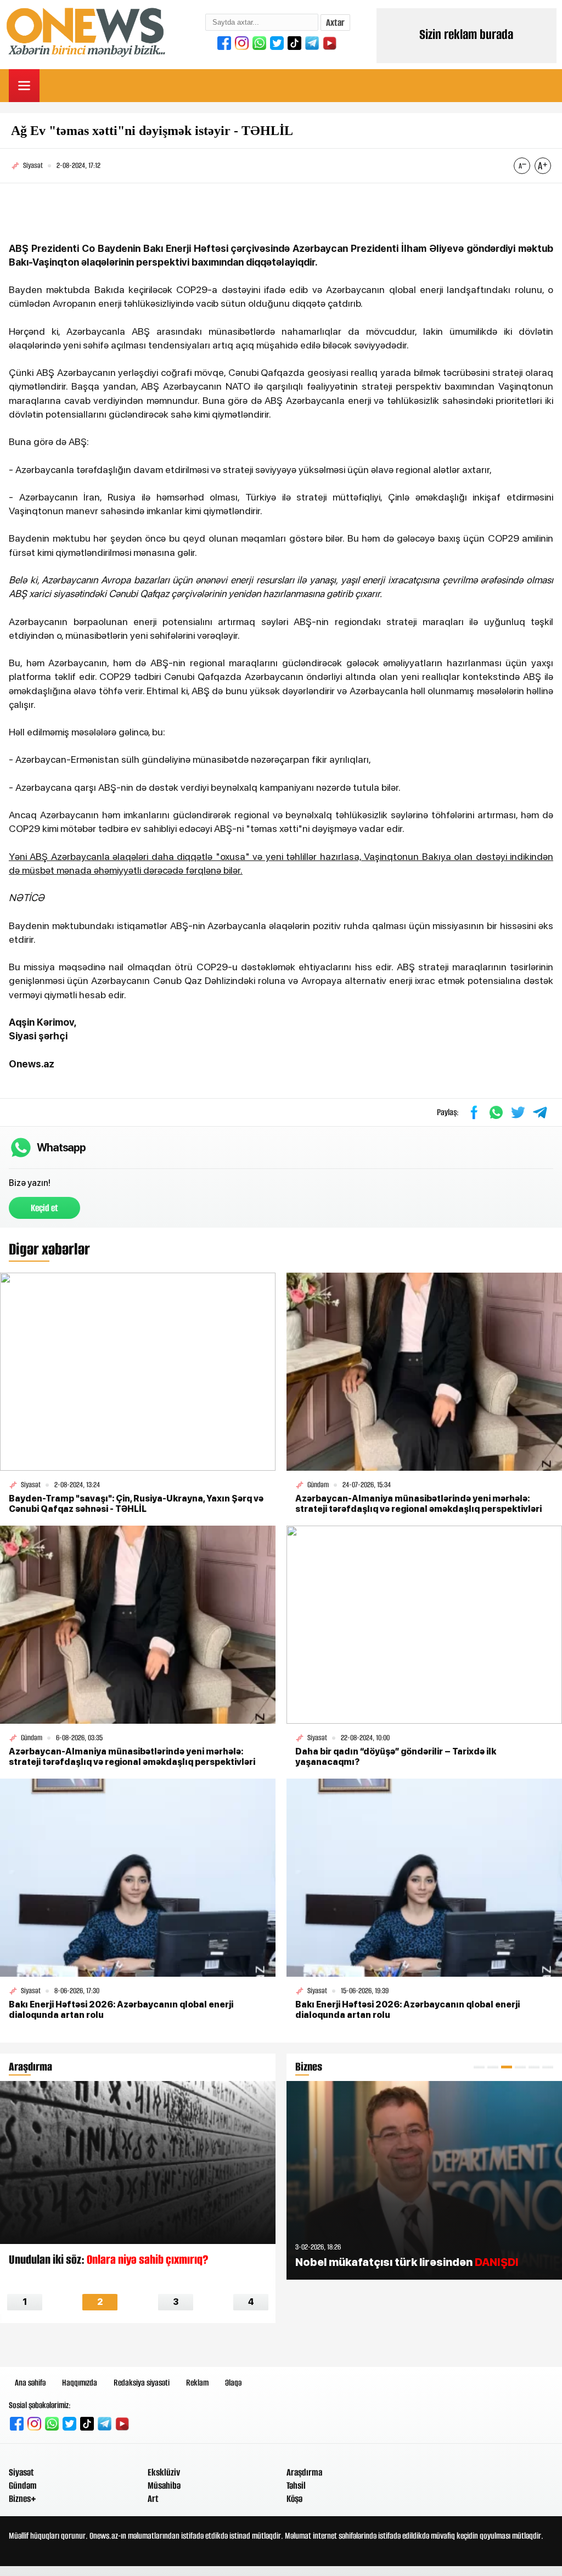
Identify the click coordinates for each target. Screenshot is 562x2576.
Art (153, 2499)
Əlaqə (233, 2383)
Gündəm (23, 2485)
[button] (479, 2067)
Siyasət (21, 2472)
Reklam (197, 2383)
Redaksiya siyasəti (142, 2383)
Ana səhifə (30, 2383)
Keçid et (44, 1208)
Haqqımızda (80, 2383)
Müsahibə (164, 2485)
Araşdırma (304, 2472)
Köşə (294, 2499)
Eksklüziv (164, 2472)
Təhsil (296, 2485)
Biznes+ (23, 2499)
